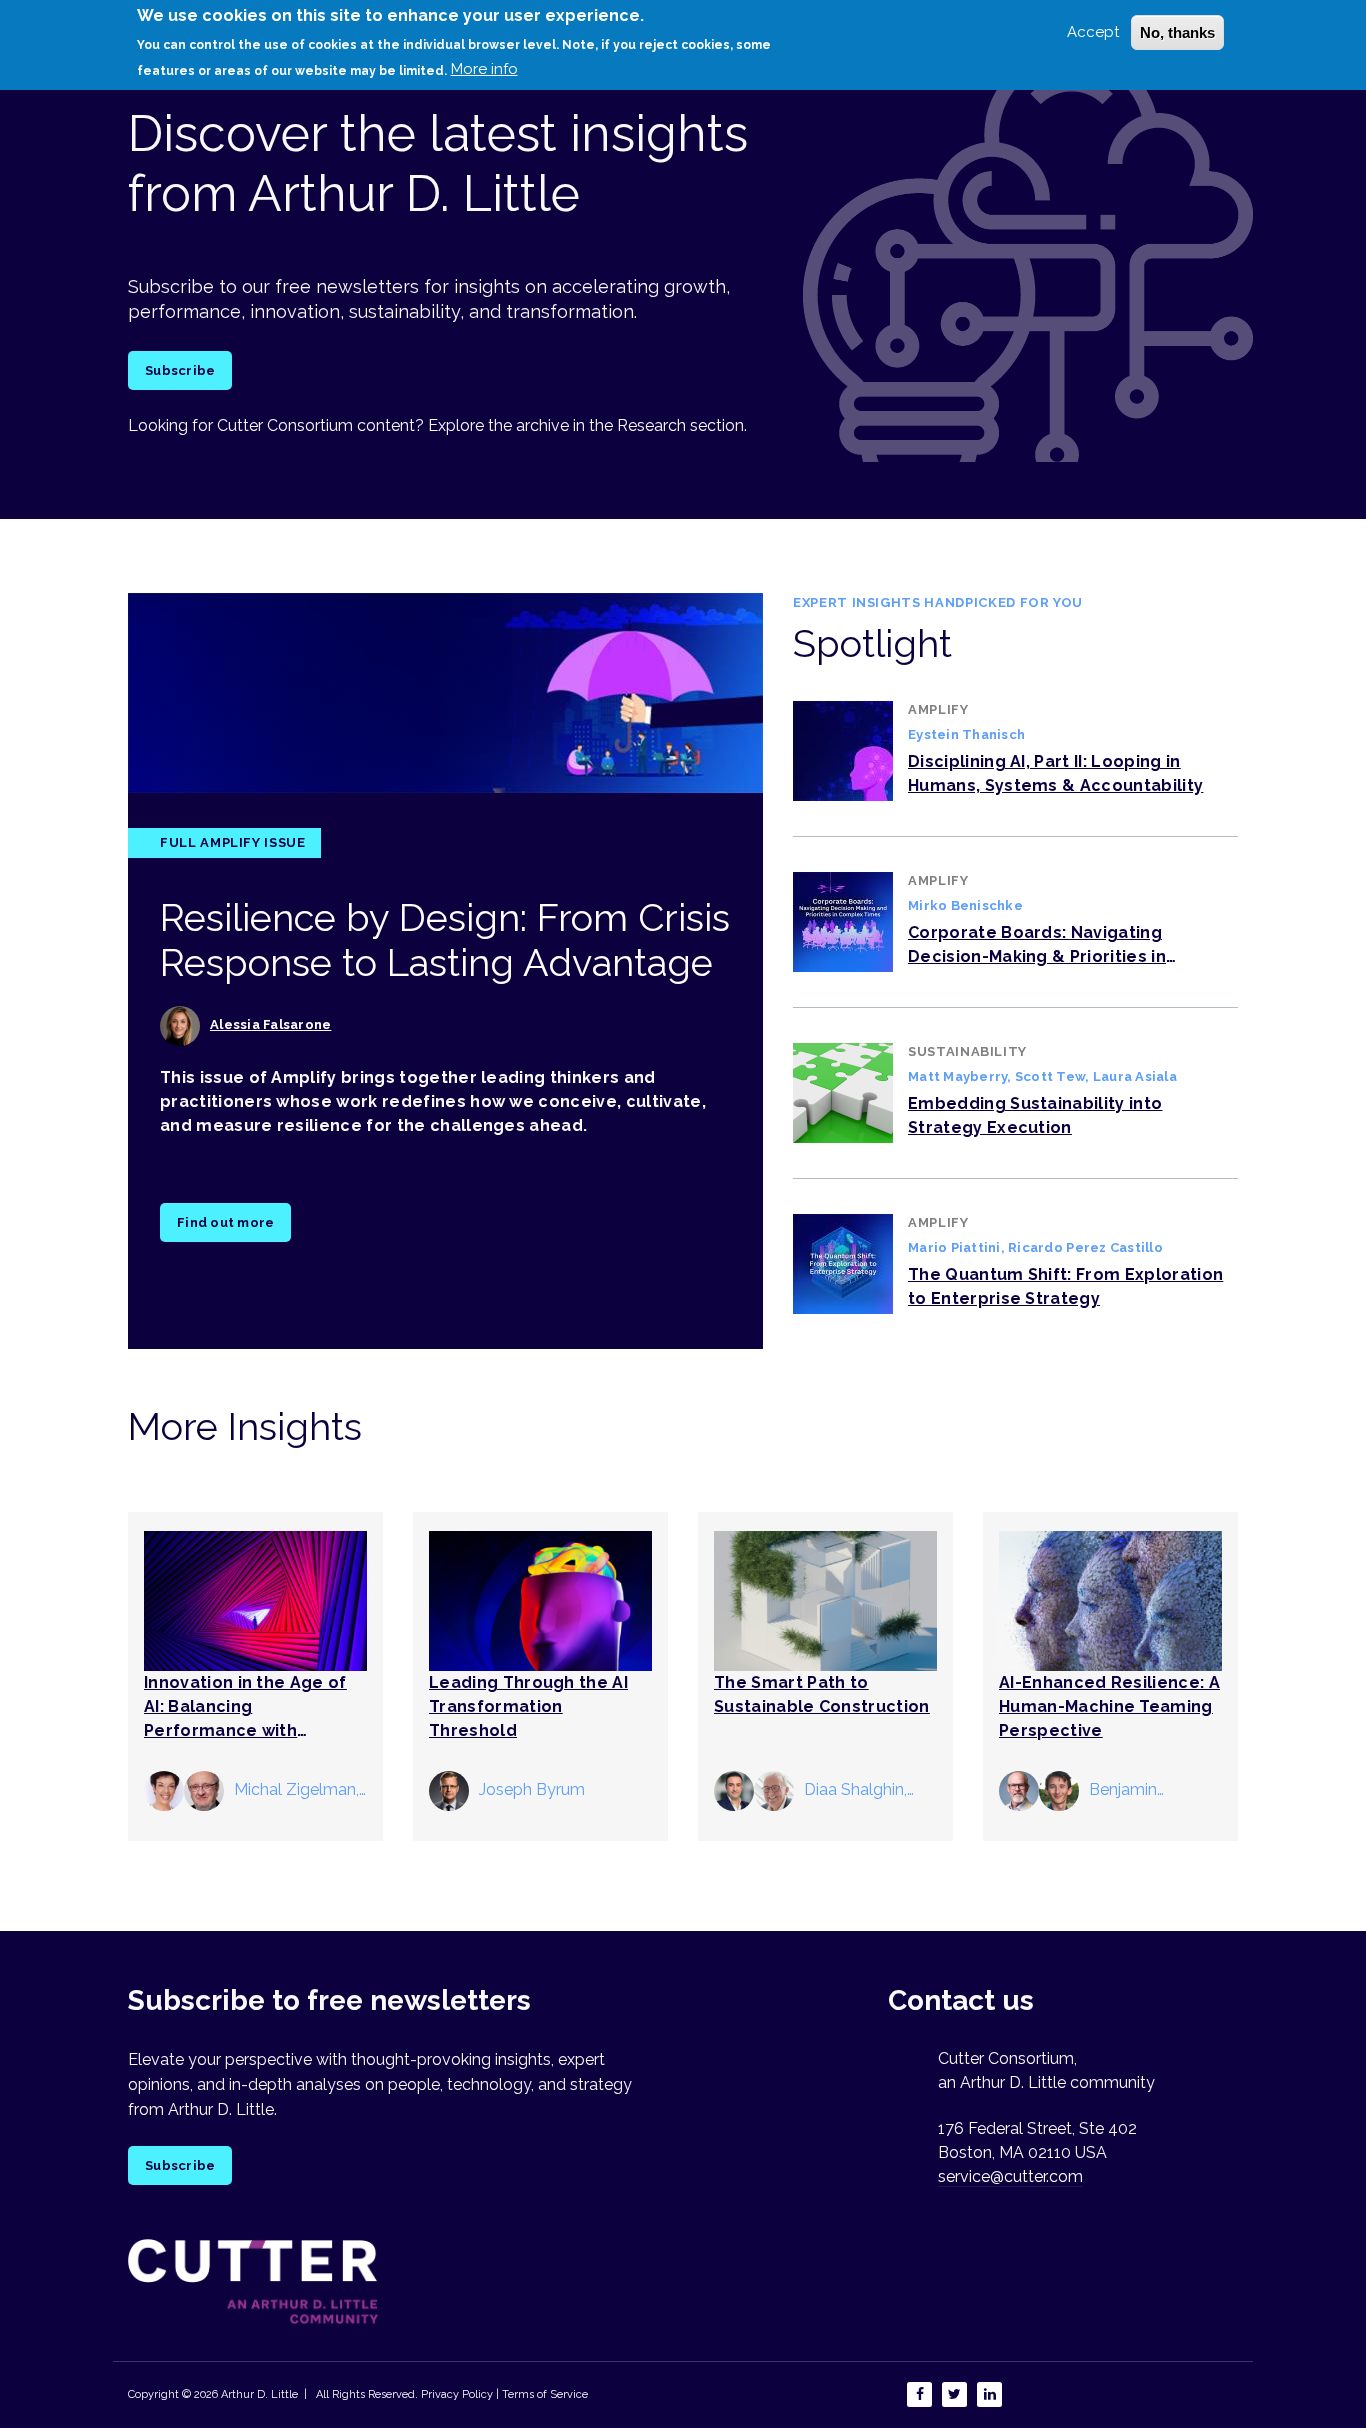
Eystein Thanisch (966, 734)
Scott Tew (1050, 1076)
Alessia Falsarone (270, 1024)
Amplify (938, 709)
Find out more (225, 1222)
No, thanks (1177, 32)
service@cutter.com (1010, 2176)
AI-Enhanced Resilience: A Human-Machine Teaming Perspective (1109, 1706)
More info (484, 69)
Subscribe (180, 370)
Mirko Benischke (965, 905)
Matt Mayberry (957, 1076)
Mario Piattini (954, 1247)
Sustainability (967, 1051)
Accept (1093, 32)
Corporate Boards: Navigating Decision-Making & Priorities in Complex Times (1037, 956)
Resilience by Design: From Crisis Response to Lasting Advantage (445, 940)
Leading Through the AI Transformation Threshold (528, 1706)
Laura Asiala (1135, 1076)
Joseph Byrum (532, 1789)
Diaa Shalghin (854, 1789)
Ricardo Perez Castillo (1085, 1247)
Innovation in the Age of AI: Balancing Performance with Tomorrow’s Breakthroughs (245, 1730)
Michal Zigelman (295, 1789)
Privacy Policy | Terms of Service (504, 2394)
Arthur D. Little (258, 2394)
